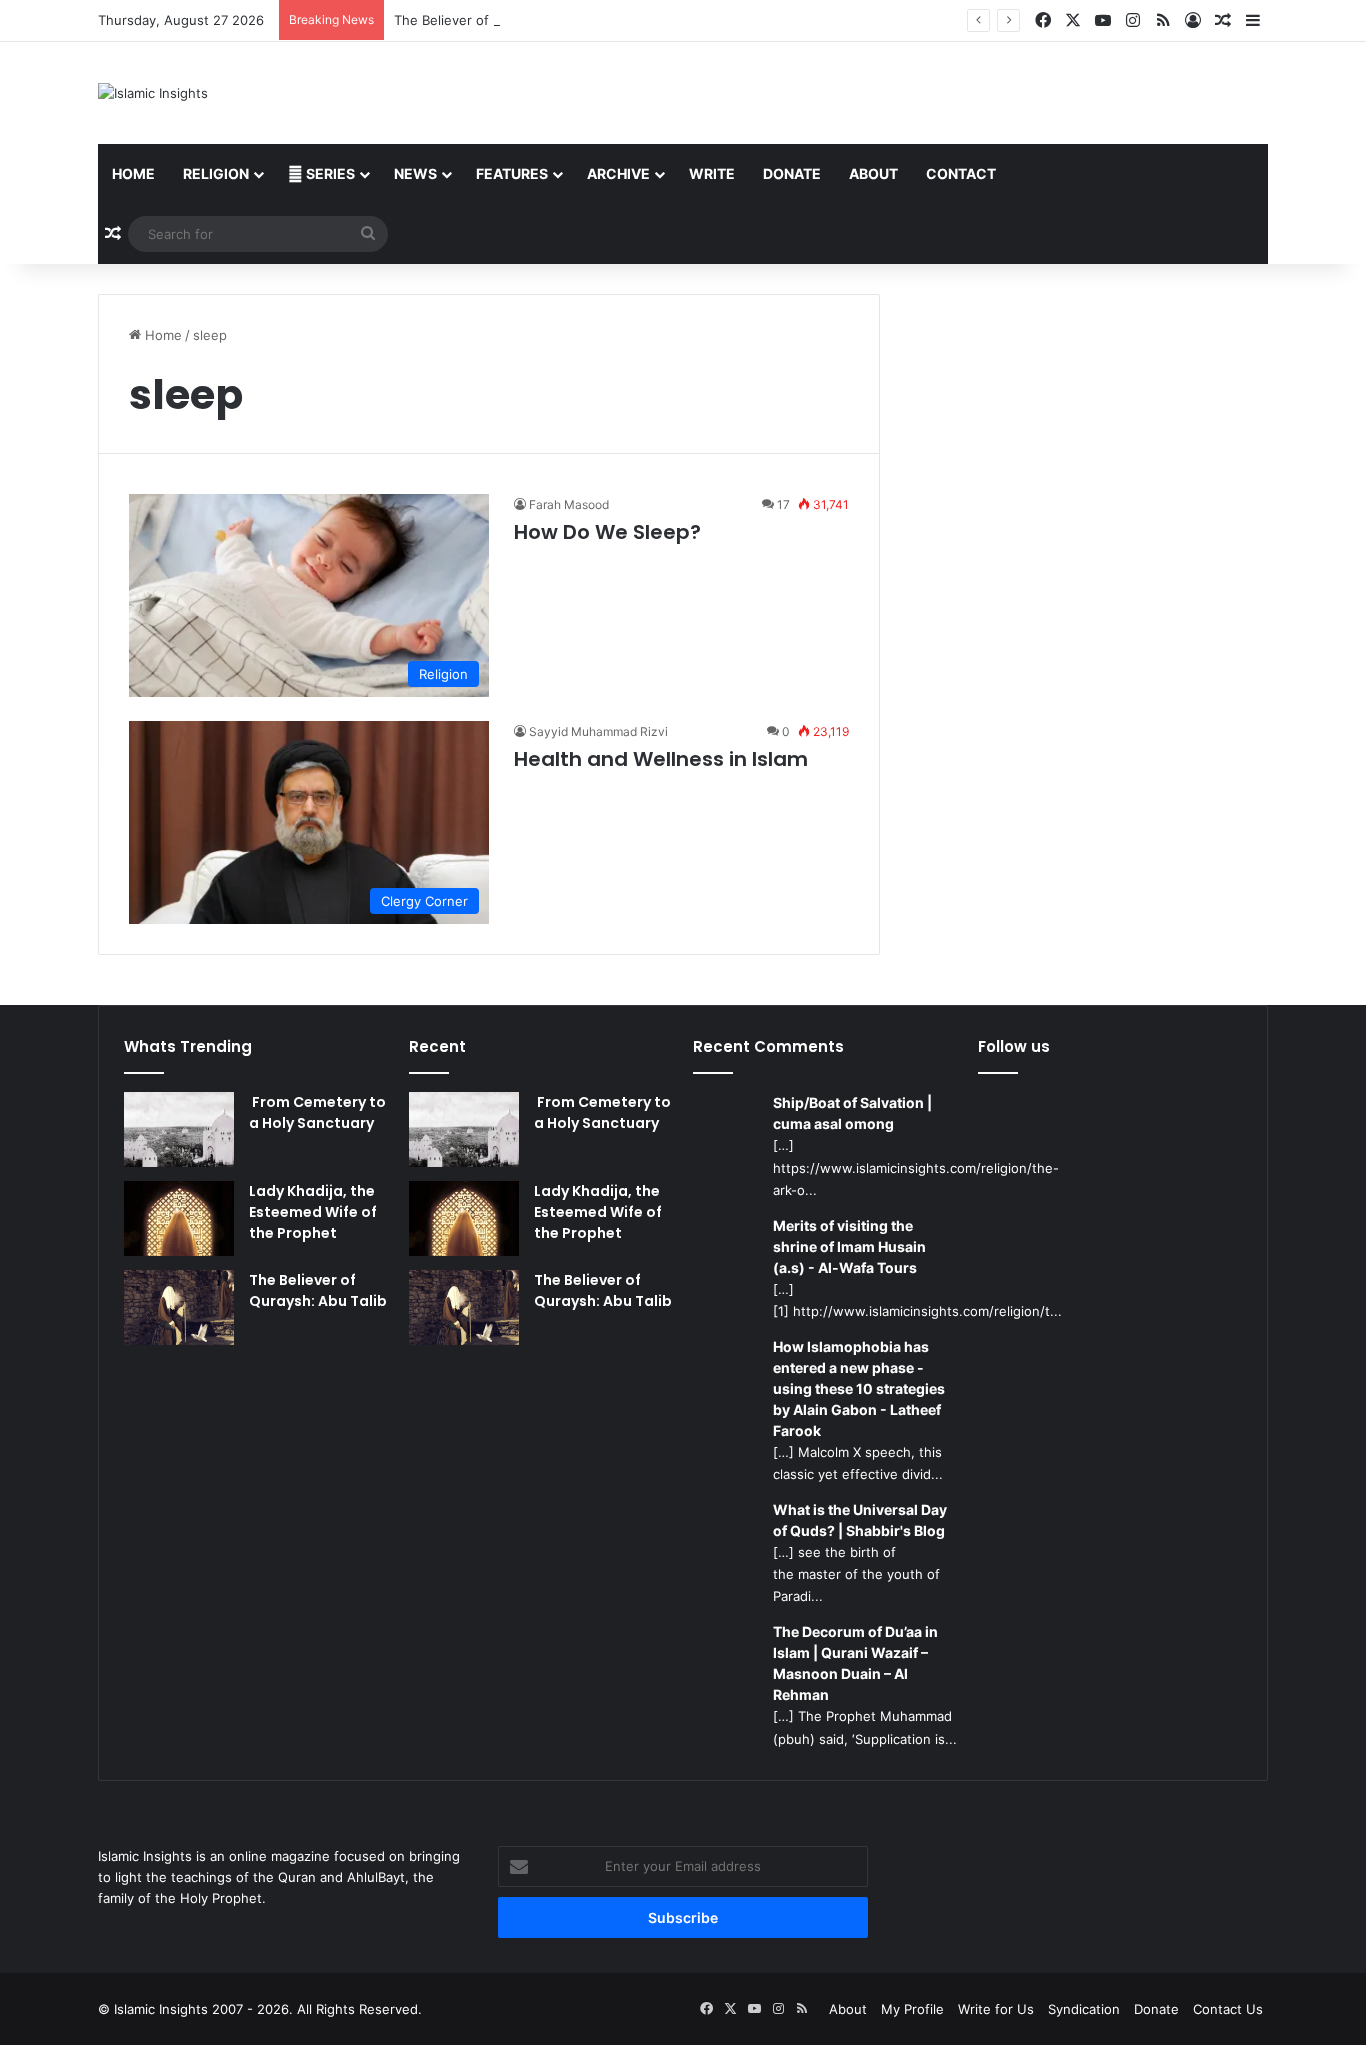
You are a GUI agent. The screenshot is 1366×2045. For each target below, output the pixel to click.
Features (512, 173)
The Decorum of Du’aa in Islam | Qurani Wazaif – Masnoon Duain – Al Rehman (855, 1663)
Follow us (1014, 1046)
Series (329, 173)
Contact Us (1228, 2009)
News (415, 173)
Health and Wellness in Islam (661, 759)
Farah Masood (569, 504)
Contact (961, 173)
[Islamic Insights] (153, 93)
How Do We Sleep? (607, 532)
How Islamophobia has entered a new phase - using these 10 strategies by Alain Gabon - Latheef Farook (859, 1388)
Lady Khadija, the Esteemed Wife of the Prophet (313, 1212)
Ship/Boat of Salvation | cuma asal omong (852, 1113)
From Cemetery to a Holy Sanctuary (317, 1112)
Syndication (1084, 2009)
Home (133, 173)
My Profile (912, 2009)
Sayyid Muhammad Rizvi (598, 731)
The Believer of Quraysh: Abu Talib (502, 20)
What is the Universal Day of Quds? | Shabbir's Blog (860, 1520)
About (873, 173)
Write (712, 173)
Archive (618, 173)
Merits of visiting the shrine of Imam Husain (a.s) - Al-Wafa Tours (849, 1246)
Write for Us (996, 2009)
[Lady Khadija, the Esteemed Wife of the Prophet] (179, 1218)
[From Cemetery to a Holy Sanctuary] (179, 1129)
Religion (216, 173)
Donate (792, 173)
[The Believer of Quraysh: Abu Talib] (179, 1307)
